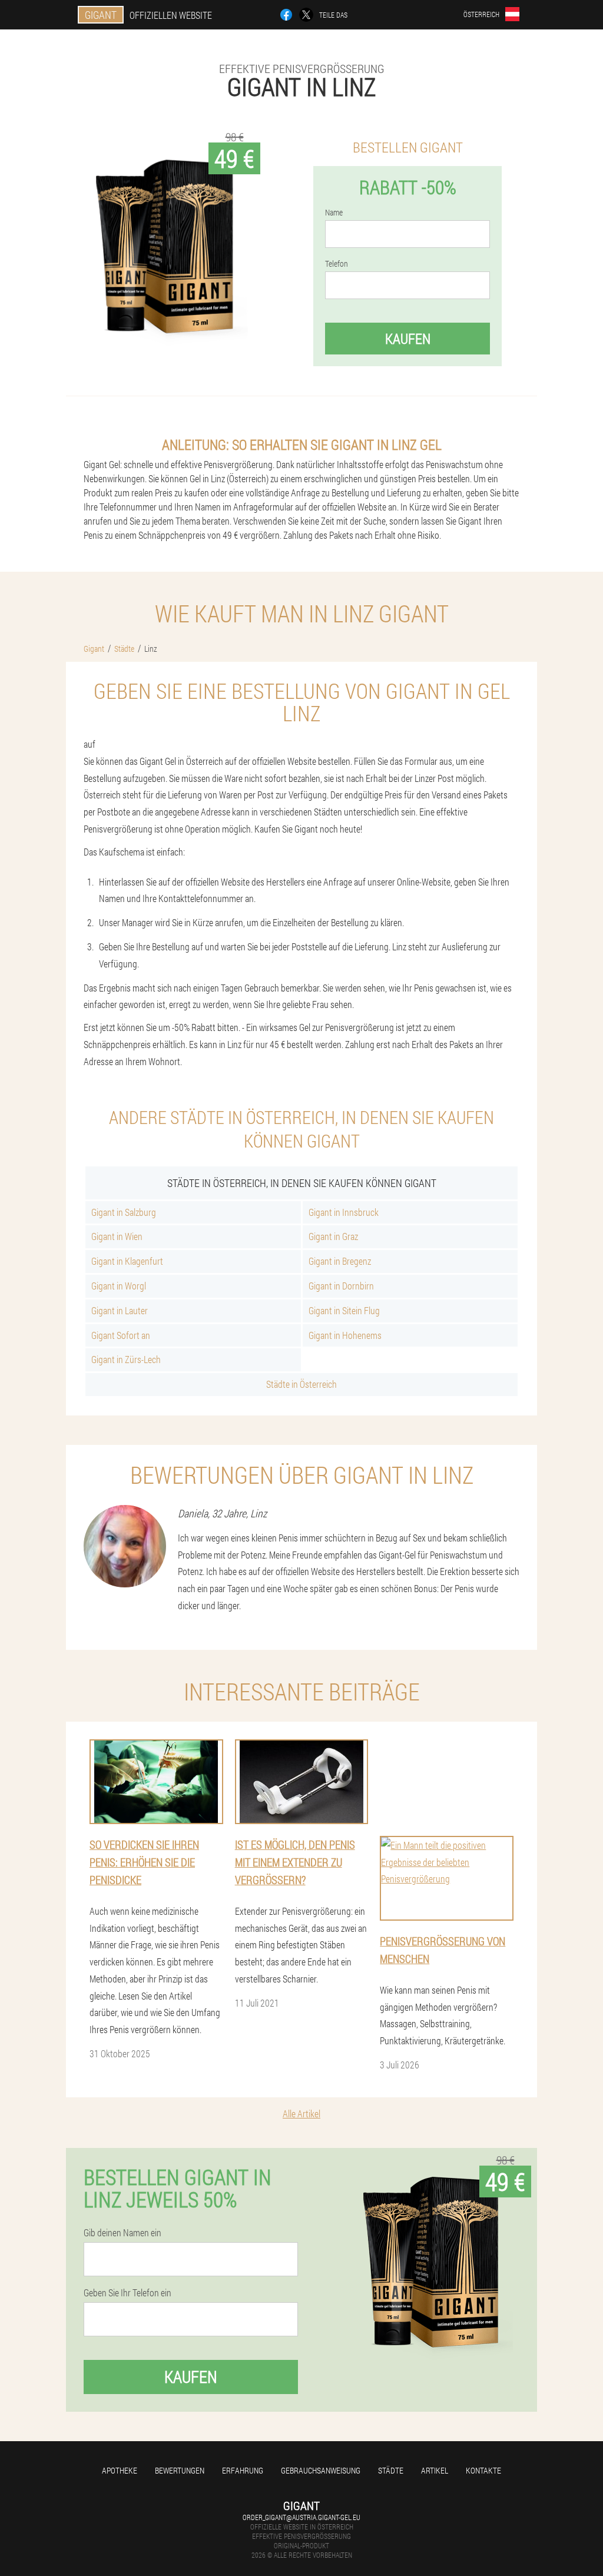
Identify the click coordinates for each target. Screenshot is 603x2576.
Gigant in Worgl (119, 1286)
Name (334, 213)
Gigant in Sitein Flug (344, 1310)
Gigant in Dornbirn (341, 1286)
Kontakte (483, 2470)
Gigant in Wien (117, 1236)
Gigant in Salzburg (124, 1212)
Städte (391, 2470)
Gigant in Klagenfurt (127, 1261)
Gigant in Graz (333, 1236)
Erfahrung (243, 2470)
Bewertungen (180, 2470)
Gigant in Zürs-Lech (126, 1359)
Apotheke (120, 2470)
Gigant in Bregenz (340, 1261)
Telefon (337, 264)
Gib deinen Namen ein (122, 2233)
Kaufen (408, 339)
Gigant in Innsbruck (344, 1212)
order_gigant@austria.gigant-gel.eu (301, 2517)
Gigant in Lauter (120, 1310)
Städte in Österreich (301, 1384)
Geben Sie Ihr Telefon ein (127, 2293)
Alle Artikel (301, 2113)
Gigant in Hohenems (345, 1335)
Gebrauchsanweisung (321, 2470)
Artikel (435, 2470)
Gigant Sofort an (121, 1335)
